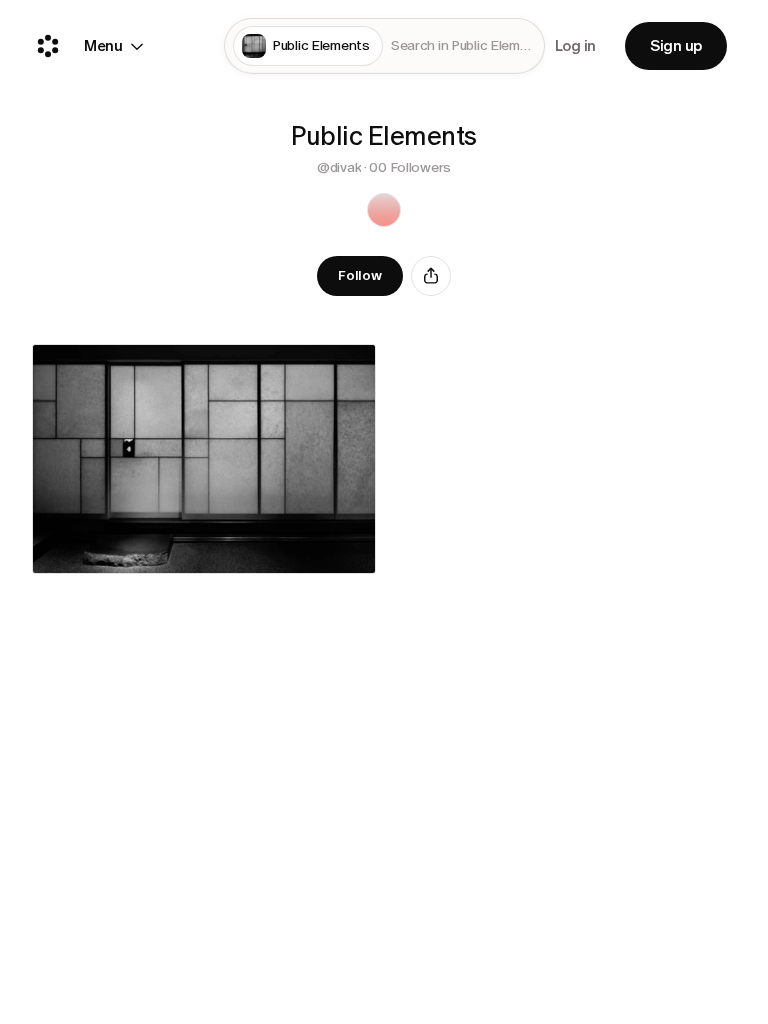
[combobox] (463, 46)
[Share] (431, 276)
